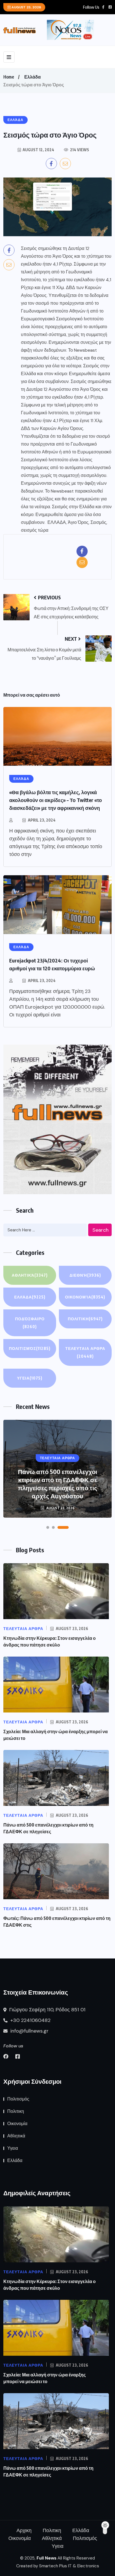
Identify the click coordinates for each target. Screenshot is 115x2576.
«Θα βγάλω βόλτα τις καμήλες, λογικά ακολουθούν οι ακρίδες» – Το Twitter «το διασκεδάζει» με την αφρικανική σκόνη (56, 800)
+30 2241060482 (30, 2020)
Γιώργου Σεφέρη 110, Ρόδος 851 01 (47, 2010)
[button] (48, 1527)
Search (100, 1230)
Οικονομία (85, 1297)
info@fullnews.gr (29, 2031)
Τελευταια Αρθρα (85, 1352)
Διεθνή (85, 1275)
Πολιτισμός (30, 1348)
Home (9, 77)
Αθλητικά (30, 1275)
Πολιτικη (85, 1319)
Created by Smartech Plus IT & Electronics (58, 2566)
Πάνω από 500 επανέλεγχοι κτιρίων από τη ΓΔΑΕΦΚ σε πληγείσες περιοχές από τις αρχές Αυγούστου (57, 1484)
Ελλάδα (33, 77)
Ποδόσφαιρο (30, 1323)
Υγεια (30, 1378)
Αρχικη (24, 2530)
